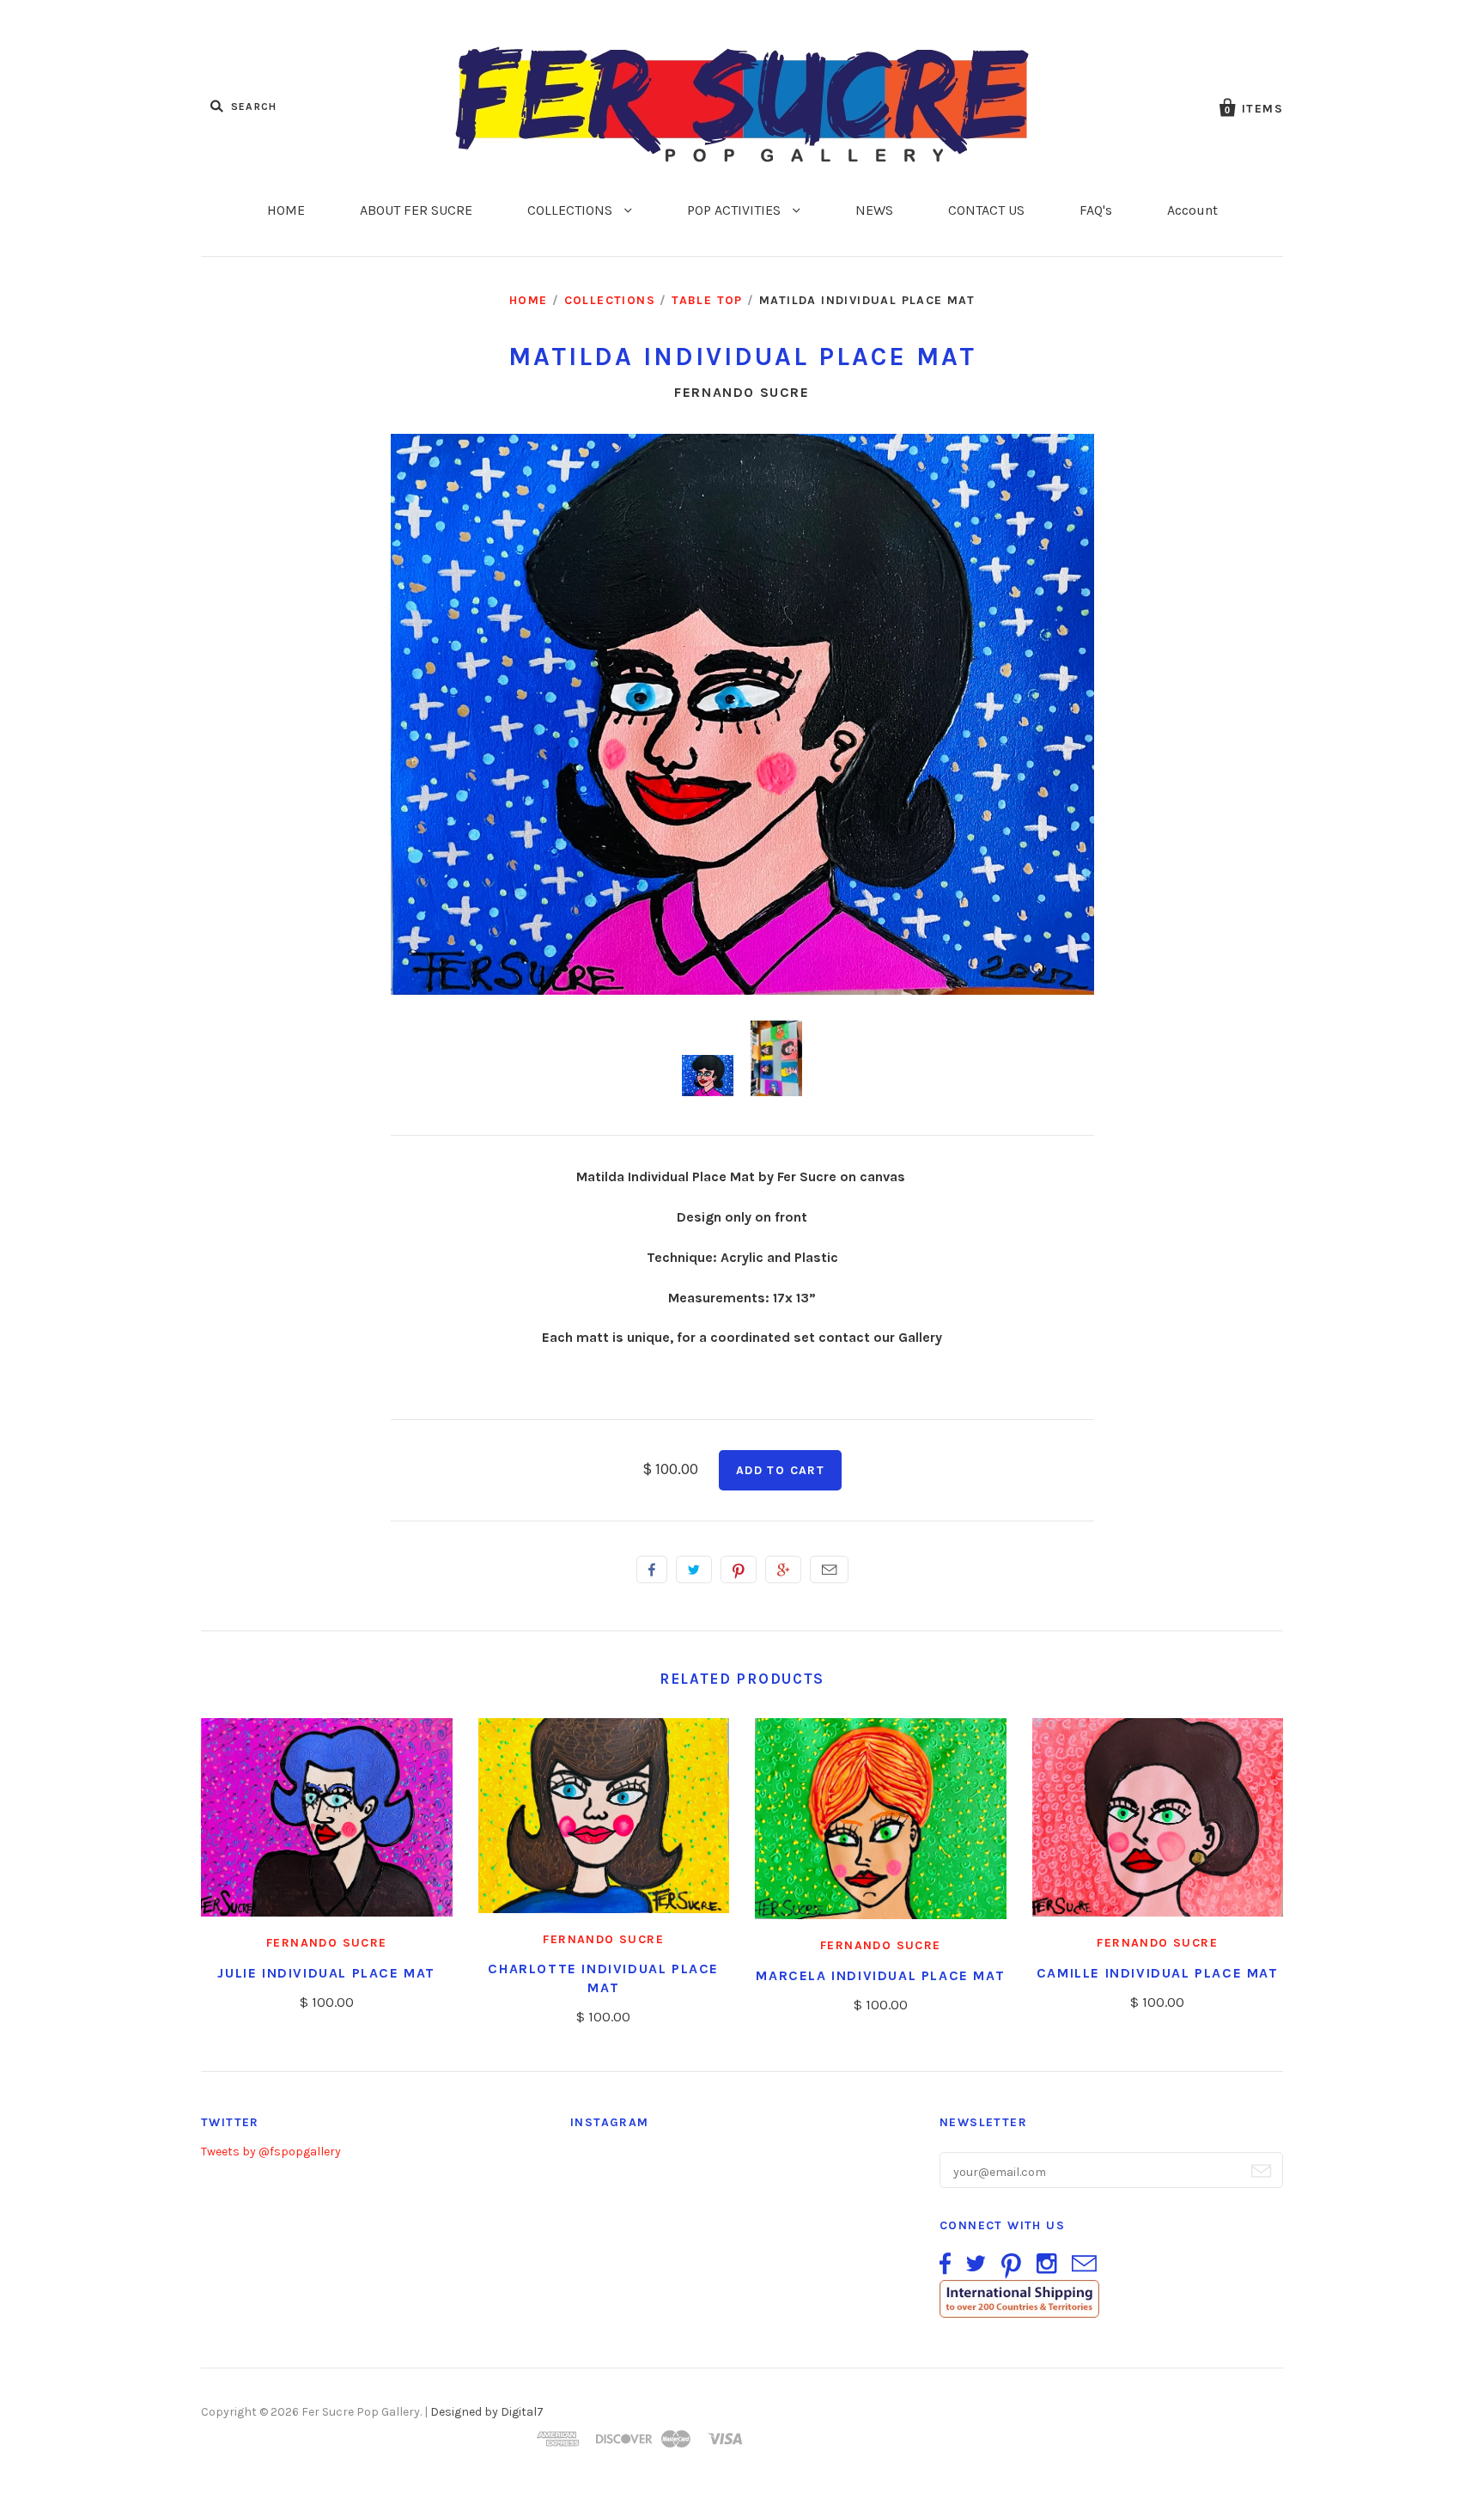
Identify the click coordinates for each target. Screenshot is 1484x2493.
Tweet (694, 1570)
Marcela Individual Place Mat (880, 1975)
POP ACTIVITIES (736, 210)
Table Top (707, 300)
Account (1192, 210)
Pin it (739, 1570)
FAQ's (1096, 210)
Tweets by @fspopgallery (271, 2152)
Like (652, 1570)
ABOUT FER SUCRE (416, 210)
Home (529, 300)
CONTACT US (986, 210)
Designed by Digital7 (487, 2412)
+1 (783, 1570)
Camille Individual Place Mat (1158, 1973)
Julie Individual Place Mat (326, 1973)
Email (829, 1570)
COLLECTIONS (572, 210)
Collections (610, 300)
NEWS (874, 210)
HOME (286, 210)
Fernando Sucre (742, 392)
